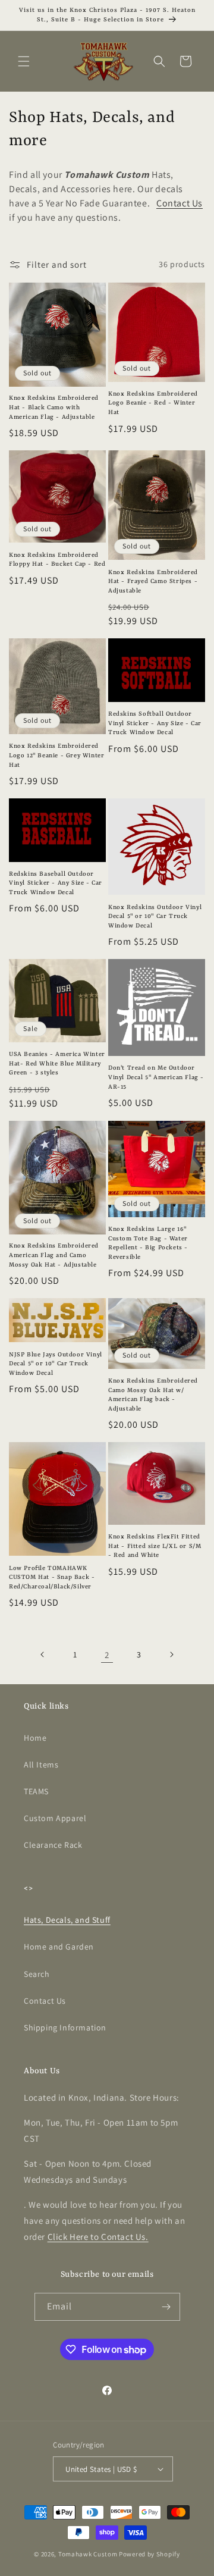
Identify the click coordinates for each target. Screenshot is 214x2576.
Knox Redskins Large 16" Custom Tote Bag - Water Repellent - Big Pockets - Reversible (148, 1243)
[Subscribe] (166, 2307)
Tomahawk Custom (88, 2554)
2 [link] (107, 1655)
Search (37, 1974)
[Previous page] (43, 1654)
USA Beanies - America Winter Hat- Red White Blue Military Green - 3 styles (57, 1063)
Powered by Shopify (150, 2554)
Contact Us (180, 203)
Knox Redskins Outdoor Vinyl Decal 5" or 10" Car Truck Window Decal (155, 916)
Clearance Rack (53, 1845)
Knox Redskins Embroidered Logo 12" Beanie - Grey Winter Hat (56, 755)
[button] (24, 61)
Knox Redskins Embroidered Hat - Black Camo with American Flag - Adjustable (54, 407)
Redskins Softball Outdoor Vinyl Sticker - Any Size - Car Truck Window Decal (155, 723)
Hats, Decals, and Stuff (67, 1920)
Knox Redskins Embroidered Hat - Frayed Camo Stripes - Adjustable (153, 582)
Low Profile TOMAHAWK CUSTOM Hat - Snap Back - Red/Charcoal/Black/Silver (52, 1577)
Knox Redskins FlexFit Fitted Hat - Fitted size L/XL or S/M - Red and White (155, 1546)
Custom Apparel (55, 1818)
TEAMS (36, 1791)
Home (35, 1738)
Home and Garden (59, 1947)
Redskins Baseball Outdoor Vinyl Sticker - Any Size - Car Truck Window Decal (56, 883)
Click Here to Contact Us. (98, 2237)
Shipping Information (65, 2027)
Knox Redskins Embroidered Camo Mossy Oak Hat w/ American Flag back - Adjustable (153, 1395)
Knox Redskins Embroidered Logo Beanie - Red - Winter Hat (153, 403)
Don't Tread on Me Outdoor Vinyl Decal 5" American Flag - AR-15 (156, 1077)
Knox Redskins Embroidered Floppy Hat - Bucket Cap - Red (57, 560)
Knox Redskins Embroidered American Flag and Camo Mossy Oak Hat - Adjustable (54, 1255)
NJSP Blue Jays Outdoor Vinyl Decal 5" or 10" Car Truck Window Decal (56, 1364)
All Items (41, 1765)
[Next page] (171, 1654)
